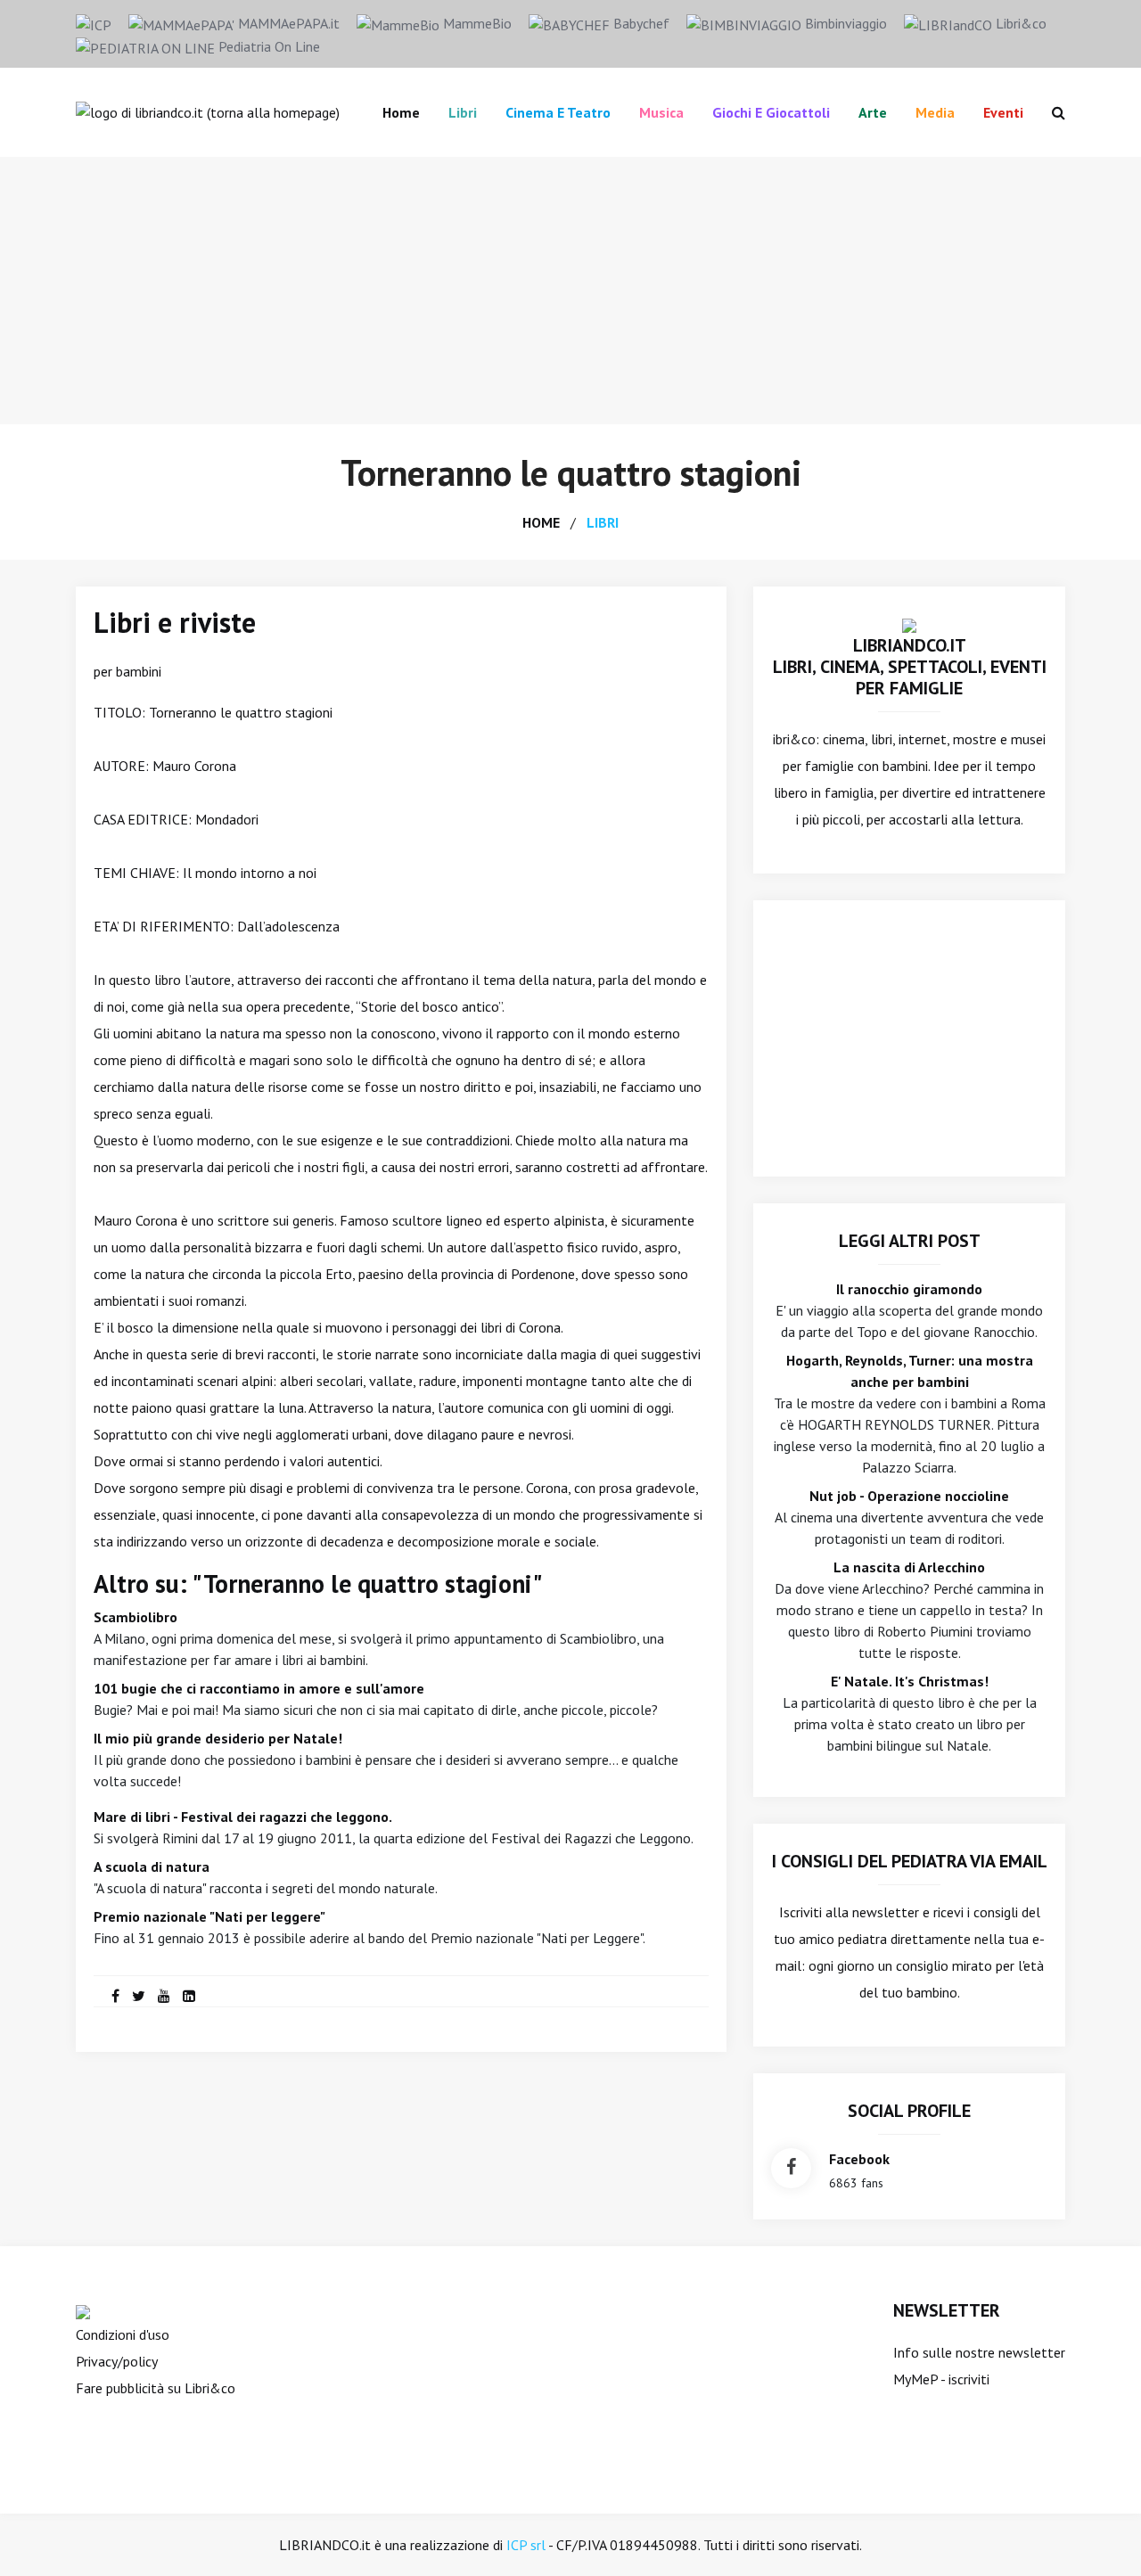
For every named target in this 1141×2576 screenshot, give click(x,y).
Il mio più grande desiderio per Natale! (218, 1738)
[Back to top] (1100, 2535)
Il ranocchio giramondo (909, 1289)
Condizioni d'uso (123, 2334)
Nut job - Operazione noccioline (909, 1496)
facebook (859, 2159)
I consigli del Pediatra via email (910, 1861)
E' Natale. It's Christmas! (910, 1681)
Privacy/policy (117, 2361)
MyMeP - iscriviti (941, 2379)
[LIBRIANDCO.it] (909, 624)
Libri (463, 112)
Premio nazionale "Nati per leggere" (209, 1916)
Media (935, 112)
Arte (873, 112)
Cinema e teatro (558, 112)
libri (603, 522)
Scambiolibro (135, 1617)
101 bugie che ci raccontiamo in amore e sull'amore (259, 1688)
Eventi (1003, 112)
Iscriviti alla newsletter (849, 1912)
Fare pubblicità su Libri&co (156, 2388)
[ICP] (94, 23)
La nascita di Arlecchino (909, 1567)
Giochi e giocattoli (771, 112)
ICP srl (526, 2545)
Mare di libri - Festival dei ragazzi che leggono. (243, 1817)
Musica (661, 112)
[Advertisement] (570, 291)
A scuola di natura (152, 1866)
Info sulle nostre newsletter (979, 2352)
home (541, 522)
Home (401, 112)
